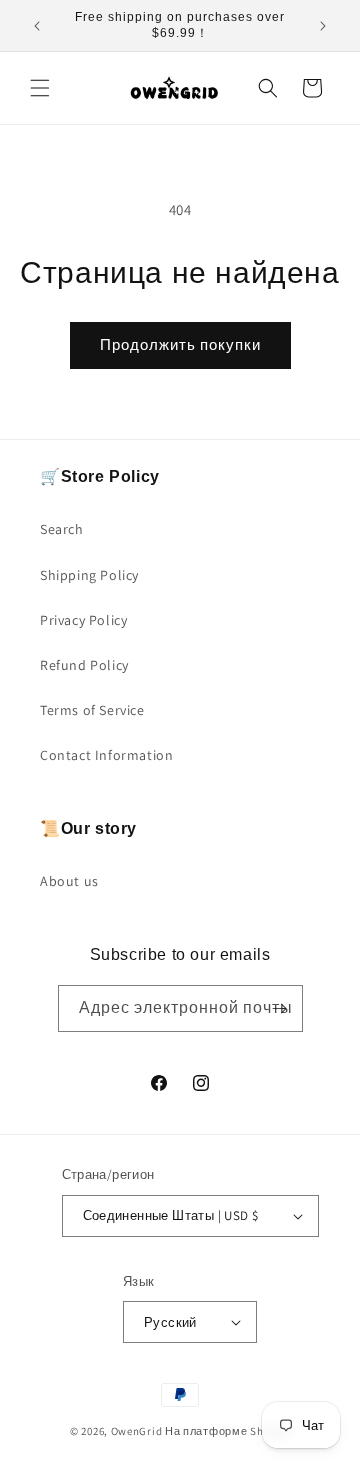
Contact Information (106, 755)
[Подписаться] (280, 1008)
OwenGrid (137, 1431)
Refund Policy (84, 665)
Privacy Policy (83, 620)
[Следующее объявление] (323, 26)
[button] (40, 88)
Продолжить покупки (180, 344)
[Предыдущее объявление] (37, 26)
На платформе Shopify (227, 1431)
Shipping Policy (89, 575)
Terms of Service (92, 710)
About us (69, 881)
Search (62, 529)
